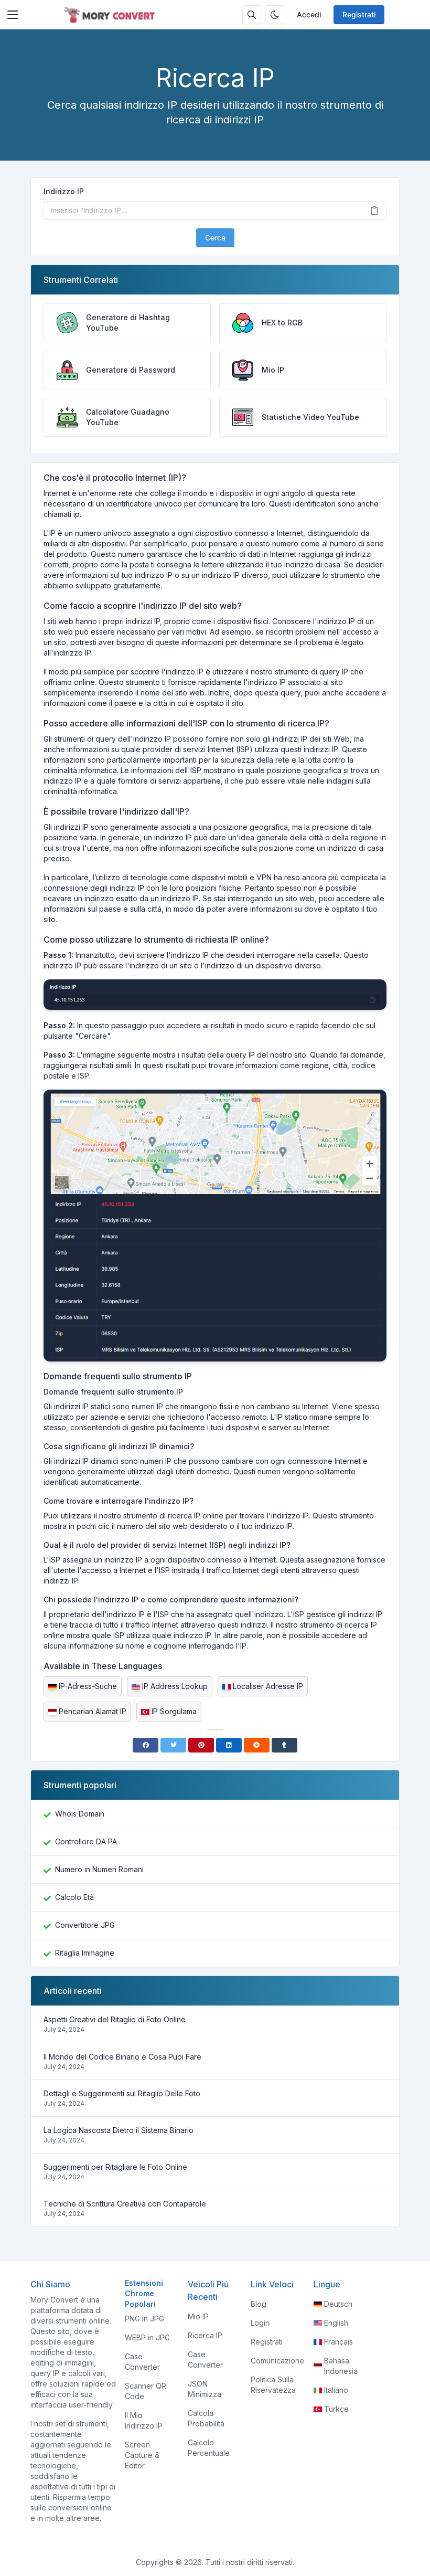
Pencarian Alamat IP (93, 1711)
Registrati (359, 14)
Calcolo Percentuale (209, 2448)
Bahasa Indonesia (341, 2366)
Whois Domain (80, 1814)
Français (338, 2342)
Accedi (309, 14)
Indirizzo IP (64, 191)
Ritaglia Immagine (85, 1953)
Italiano (336, 2390)
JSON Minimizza (205, 2389)
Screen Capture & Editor (142, 2455)
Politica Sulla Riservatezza (273, 2385)
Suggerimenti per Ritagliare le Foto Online (115, 2167)
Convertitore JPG (85, 1925)
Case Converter (142, 2362)
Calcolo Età (74, 1897)
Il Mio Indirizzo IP (144, 2420)
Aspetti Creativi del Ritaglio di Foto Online (115, 2019)
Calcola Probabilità (206, 2418)
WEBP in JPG (147, 2337)
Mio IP (198, 2316)
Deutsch (338, 2304)
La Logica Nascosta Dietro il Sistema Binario (119, 2130)
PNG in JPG (144, 2319)
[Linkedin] (229, 1745)
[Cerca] (252, 15)
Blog (259, 2304)
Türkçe (336, 2409)
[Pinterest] (201, 1745)
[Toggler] (13, 15)
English (336, 2323)
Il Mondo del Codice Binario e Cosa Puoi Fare (122, 2057)
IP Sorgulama (174, 1711)
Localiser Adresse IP (268, 1686)
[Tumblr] (284, 1745)
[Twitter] (173, 1745)
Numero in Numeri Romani (99, 1869)
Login (260, 2323)
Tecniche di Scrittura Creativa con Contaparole (125, 2204)
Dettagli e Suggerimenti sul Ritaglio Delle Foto (122, 2093)
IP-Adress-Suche (88, 1686)
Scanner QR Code (146, 2391)
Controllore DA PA (86, 1841)
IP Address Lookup (175, 1686)
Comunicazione (277, 2361)
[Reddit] (257, 1745)
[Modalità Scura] (275, 15)
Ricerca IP (205, 2335)
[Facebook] (146, 1745)
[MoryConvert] (111, 15)
